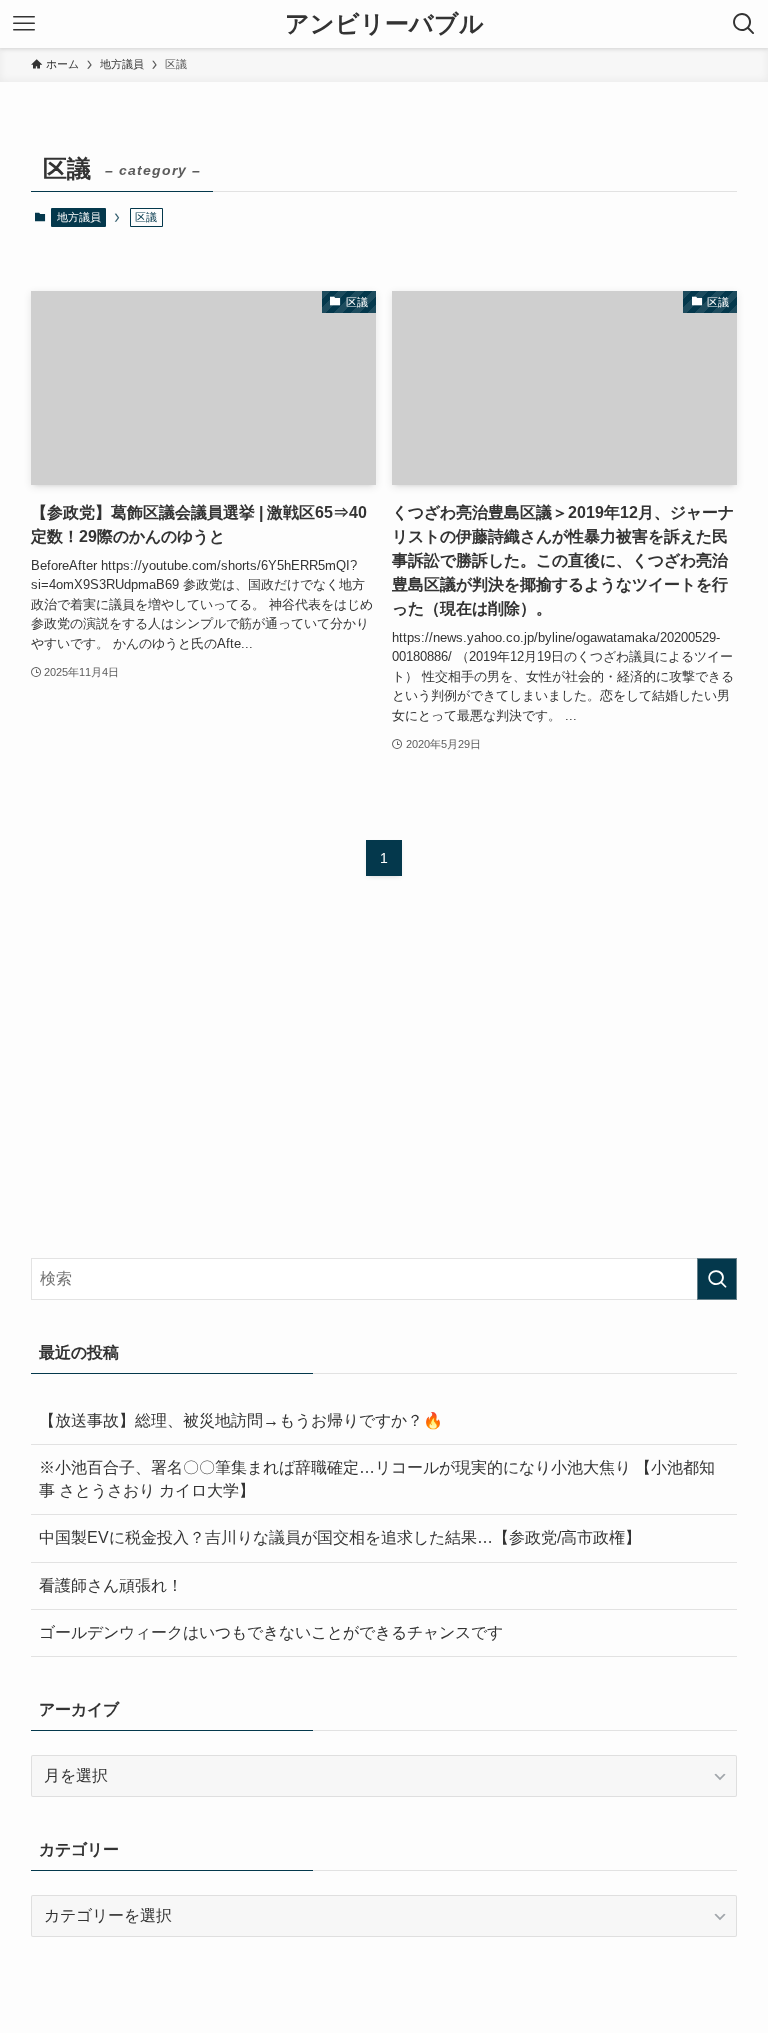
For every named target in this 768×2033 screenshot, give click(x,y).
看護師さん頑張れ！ (111, 1585)
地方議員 (79, 217)
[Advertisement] (384, 1086)
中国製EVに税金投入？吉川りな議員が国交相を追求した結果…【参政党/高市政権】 (340, 1537)
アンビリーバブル (384, 24)
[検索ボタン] (744, 24)
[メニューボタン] (24, 24)
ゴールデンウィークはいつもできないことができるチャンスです (271, 1632)
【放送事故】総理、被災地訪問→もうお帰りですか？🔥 (241, 1420)
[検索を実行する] (717, 1279)
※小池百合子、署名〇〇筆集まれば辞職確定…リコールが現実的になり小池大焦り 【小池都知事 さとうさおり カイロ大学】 (377, 1478)
